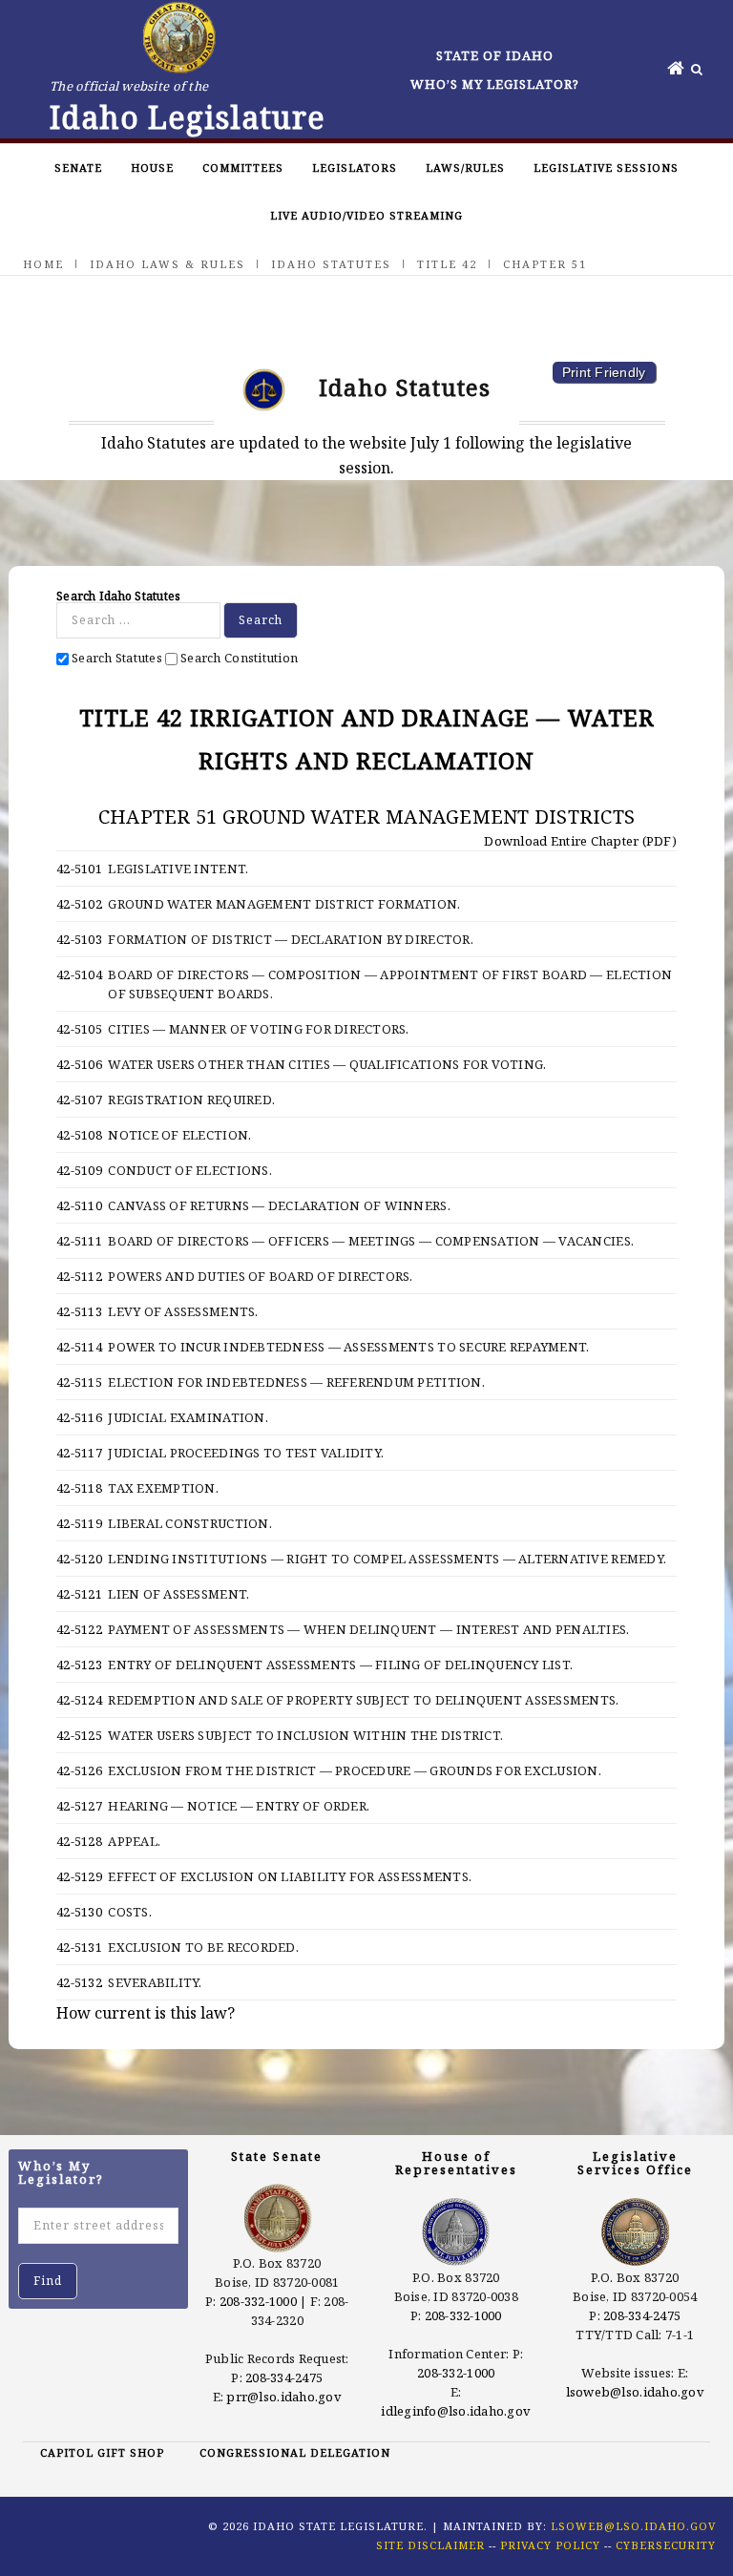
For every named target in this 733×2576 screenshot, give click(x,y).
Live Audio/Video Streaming (366, 215)
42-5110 (79, 1205)
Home (43, 264)
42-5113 (79, 1311)
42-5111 (79, 1241)
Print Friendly (604, 372)
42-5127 (79, 1806)
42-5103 (79, 939)
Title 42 (447, 264)
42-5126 (79, 1770)
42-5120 (79, 1559)
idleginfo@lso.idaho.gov (456, 2411)
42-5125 (79, 1735)
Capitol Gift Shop (102, 2452)
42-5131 (79, 1947)
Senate (78, 168)
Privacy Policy (550, 2545)
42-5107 (79, 1100)
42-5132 (79, 1982)
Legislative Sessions (606, 168)
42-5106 (79, 1064)
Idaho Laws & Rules (168, 264)
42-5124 (79, 1700)
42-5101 (79, 869)
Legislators (355, 168)
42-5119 (79, 1523)
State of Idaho (495, 55)
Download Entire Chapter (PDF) (579, 841)
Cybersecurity (666, 2545)
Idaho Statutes (331, 264)
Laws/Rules (465, 168)
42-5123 (79, 1665)
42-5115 (79, 1382)
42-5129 (79, 1876)
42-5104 (79, 974)
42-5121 (79, 1594)
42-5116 (79, 1417)
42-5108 (79, 1135)
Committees (243, 168)
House (152, 168)
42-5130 (79, 1912)
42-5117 (79, 1453)
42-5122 (79, 1629)
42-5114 (79, 1347)
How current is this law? (146, 2013)
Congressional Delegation (295, 2452)
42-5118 (79, 1488)
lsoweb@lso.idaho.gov (635, 2392)
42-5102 (79, 904)
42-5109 (79, 1170)
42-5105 (79, 1029)
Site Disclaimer (430, 2545)
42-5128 (79, 1841)
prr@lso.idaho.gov (283, 2397)
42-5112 (79, 1276)
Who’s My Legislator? (495, 84)
